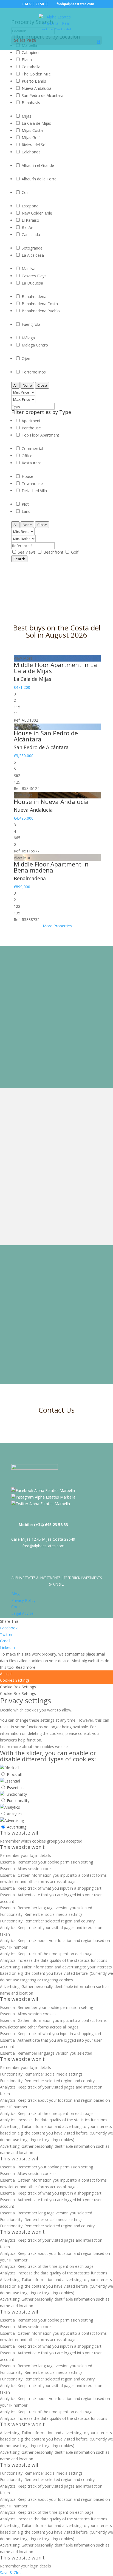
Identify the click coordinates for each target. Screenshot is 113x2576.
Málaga (28, 338)
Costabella (31, 67)
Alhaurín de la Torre (39, 179)
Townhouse (32, 483)
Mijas (26, 116)
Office (27, 456)
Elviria (27, 60)
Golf (75, 552)
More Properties (57, 926)
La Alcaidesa (33, 255)
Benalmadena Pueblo (41, 311)
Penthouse (31, 428)
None (27, 385)
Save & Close (12, 2573)
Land (26, 511)
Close (42, 385)
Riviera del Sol (34, 145)
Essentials (16, 1788)
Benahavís (31, 103)
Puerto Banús (34, 81)
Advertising (17, 1827)
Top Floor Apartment (40, 435)
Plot (25, 504)
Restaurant (31, 463)
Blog (15, 1594)
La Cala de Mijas (36, 123)
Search (19, 559)
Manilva (29, 269)
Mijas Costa (32, 130)
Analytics (15, 1814)
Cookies (18, 1607)
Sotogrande (32, 248)
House (27, 476)
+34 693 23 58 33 (35, 4)
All (15, 385)
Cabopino (30, 52)
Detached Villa (34, 491)
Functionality (18, 1801)
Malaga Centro (35, 345)
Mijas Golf (31, 138)
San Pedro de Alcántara (43, 95)
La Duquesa (32, 283)
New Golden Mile (37, 213)
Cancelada (31, 235)
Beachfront (54, 552)
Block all (14, 1774)
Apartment (31, 421)
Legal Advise (22, 1613)
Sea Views (27, 552)
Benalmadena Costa (40, 304)
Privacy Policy (23, 1600)
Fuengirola (31, 324)
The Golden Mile (36, 74)
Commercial (32, 449)
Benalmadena (34, 296)
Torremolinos (34, 372)
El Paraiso (30, 220)
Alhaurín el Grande (38, 165)
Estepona (30, 206)
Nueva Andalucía (36, 88)
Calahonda (31, 152)
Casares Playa (34, 276)
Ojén (26, 358)
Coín (26, 192)
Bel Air (27, 227)
